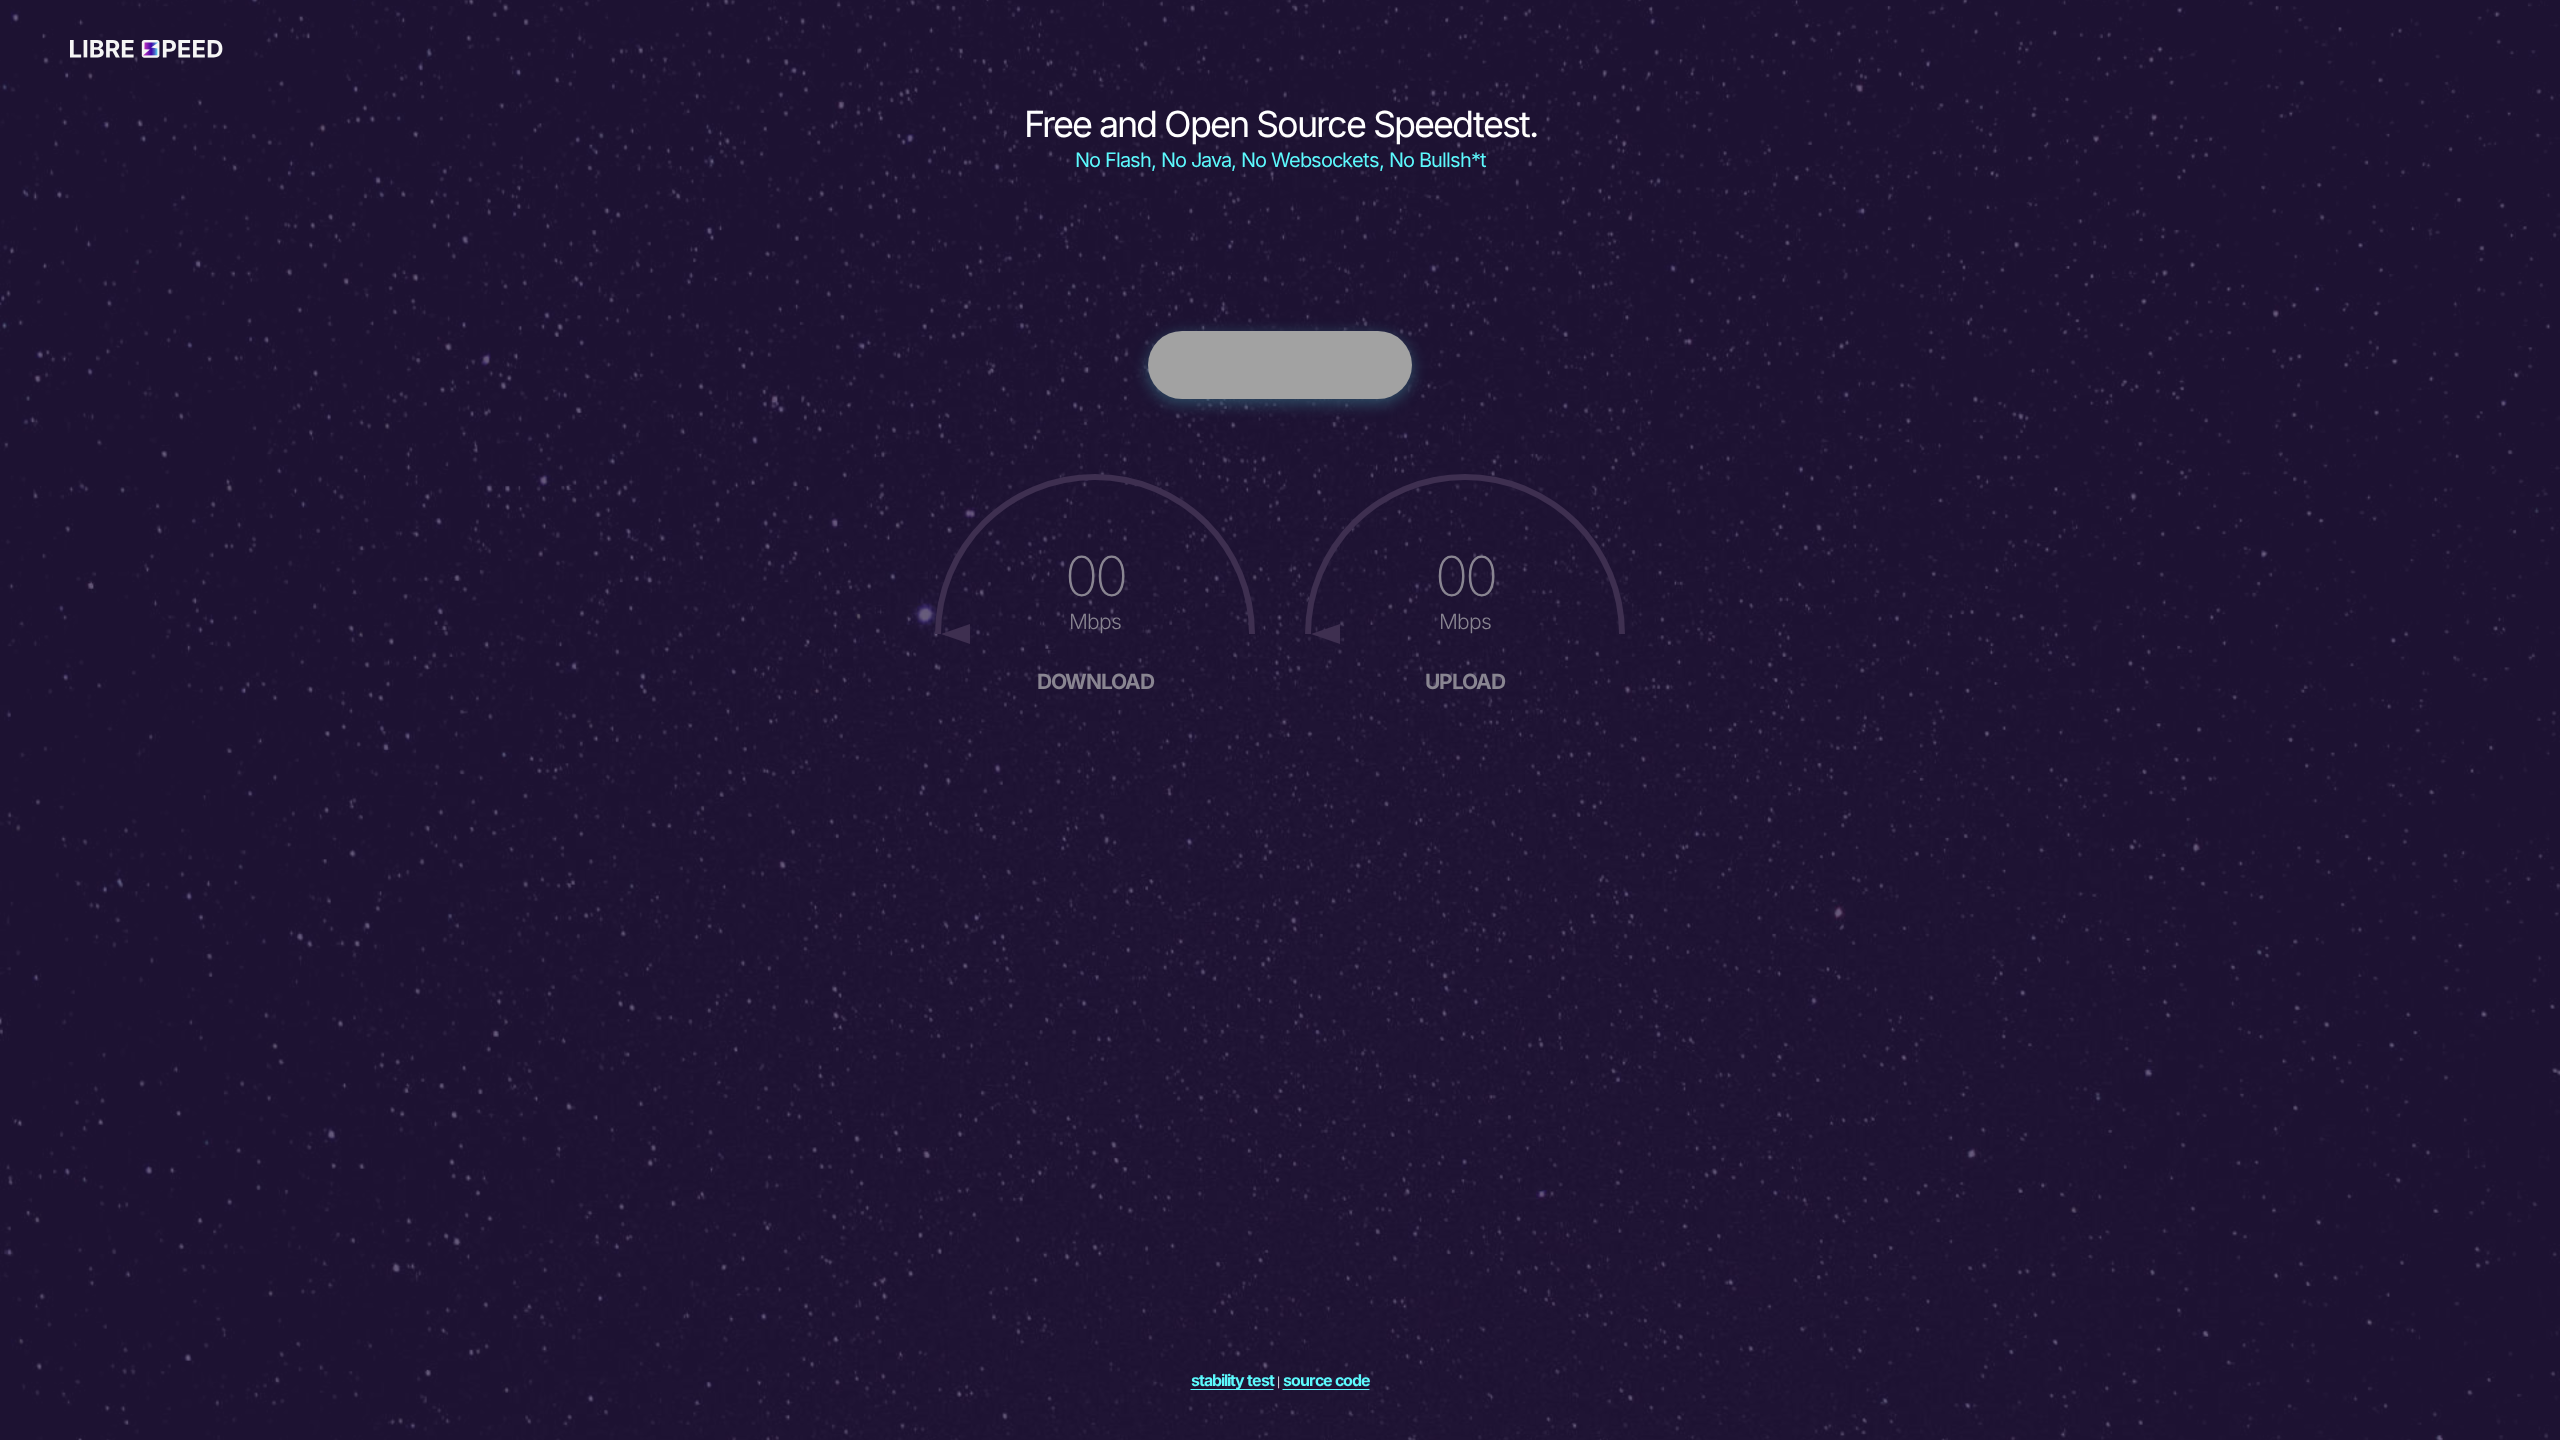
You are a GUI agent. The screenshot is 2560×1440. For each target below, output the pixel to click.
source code (1326, 1380)
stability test (1232, 1380)
